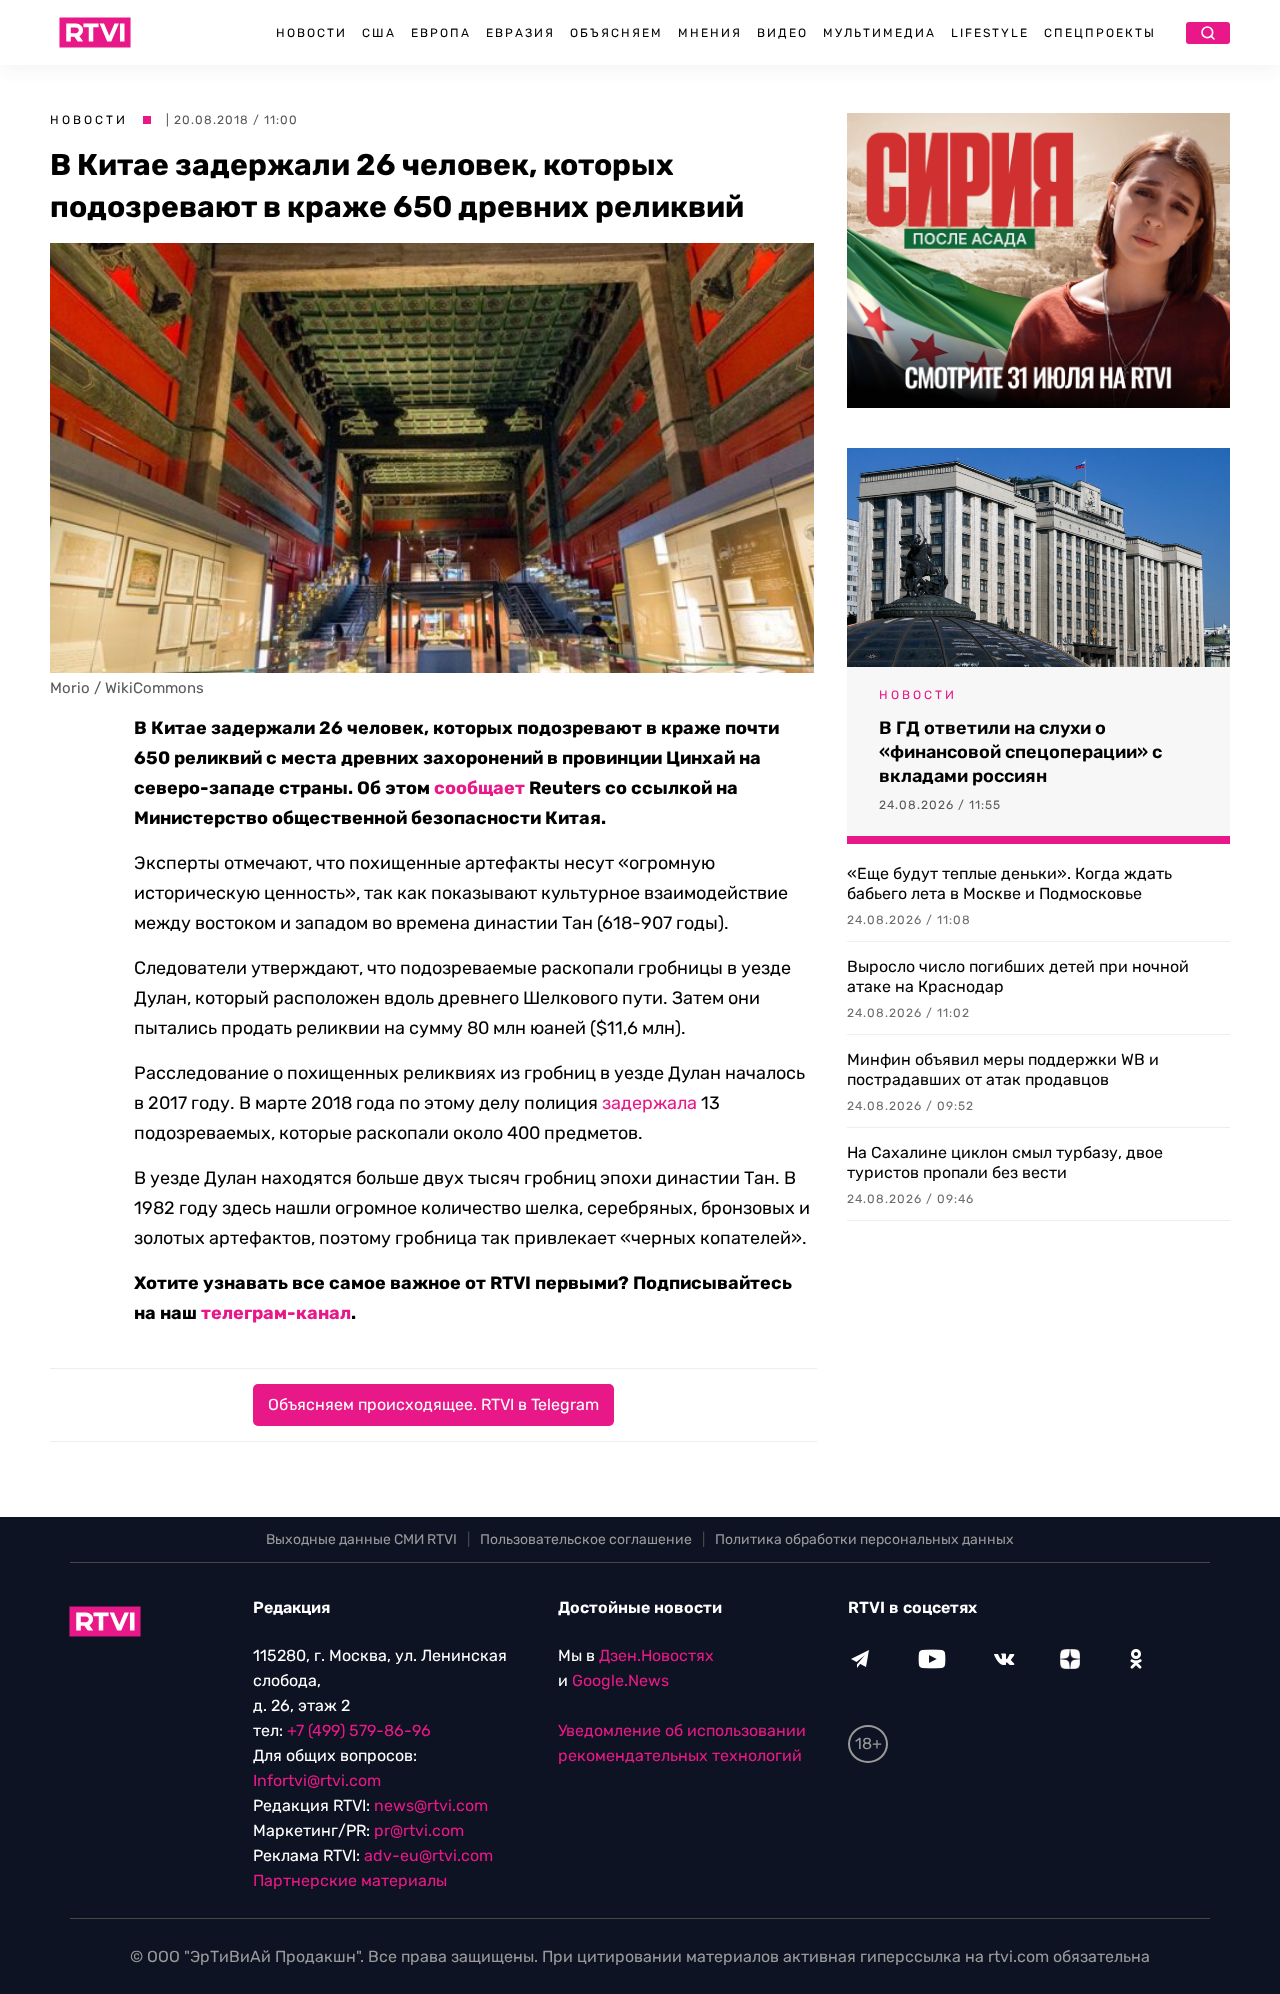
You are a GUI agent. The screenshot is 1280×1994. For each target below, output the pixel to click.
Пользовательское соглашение (586, 1539)
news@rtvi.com (431, 1805)
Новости (311, 33)
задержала (649, 1103)
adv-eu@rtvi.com (428, 1855)
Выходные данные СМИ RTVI (361, 1539)
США (379, 33)
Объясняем (616, 33)
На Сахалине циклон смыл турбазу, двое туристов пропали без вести (1005, 1162)
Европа (441, 33)
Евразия (520, 33)
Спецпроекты (1100, 33)
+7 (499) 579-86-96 (359, 1730)
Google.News (620, 1680)
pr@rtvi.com (419, 1830)
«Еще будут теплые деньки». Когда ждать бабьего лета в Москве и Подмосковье (1009, 883)
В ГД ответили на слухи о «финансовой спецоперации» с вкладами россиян (1020, 752)
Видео (782, 33)
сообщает (479, 788)
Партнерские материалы (350, 1880)
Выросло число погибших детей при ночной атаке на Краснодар (1018, 976)
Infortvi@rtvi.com (317, 1780)
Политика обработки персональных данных (864, 1539)
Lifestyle (990, 33)
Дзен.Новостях (656, 1655)
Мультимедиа (879, 33)
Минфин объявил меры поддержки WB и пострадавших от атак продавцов (1003, 1069)
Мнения (710, 33)
